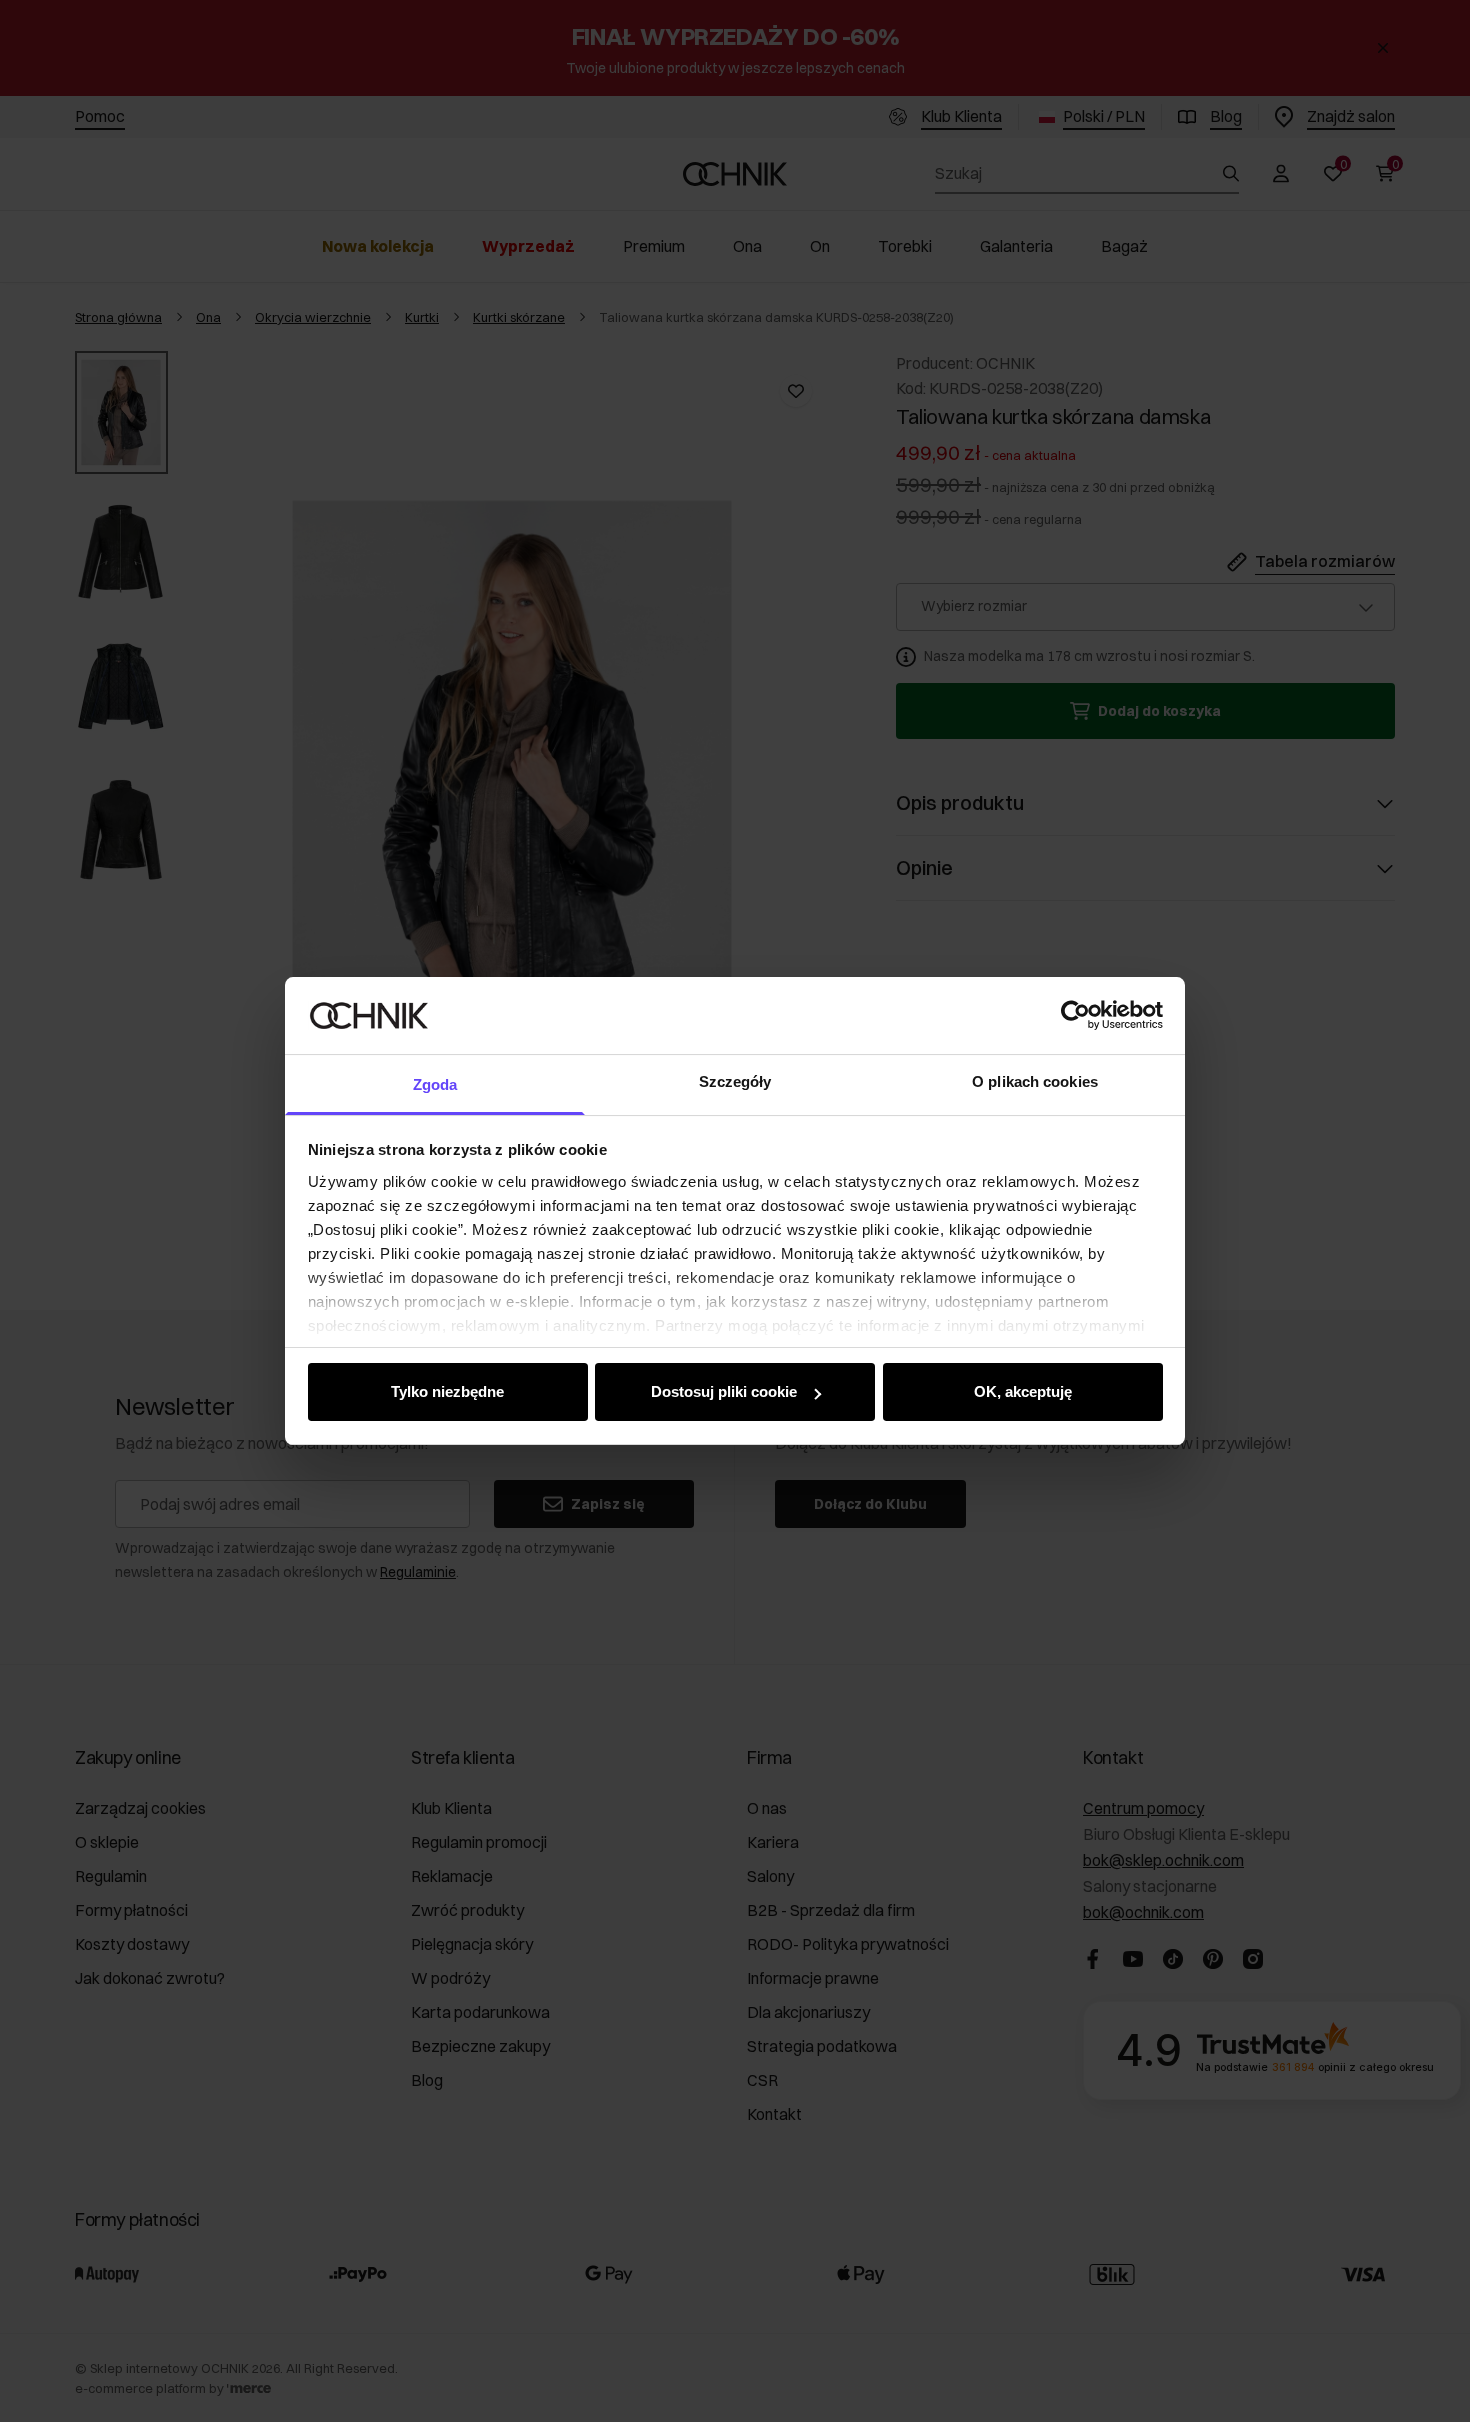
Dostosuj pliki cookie (724, 1391)
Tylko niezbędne (447, 1391)
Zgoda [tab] (435, 1084)
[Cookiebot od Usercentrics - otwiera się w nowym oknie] (1075, 1015)
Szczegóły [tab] (735, 1081)
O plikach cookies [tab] (1035, 1081)
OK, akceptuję (1023, 1391)
